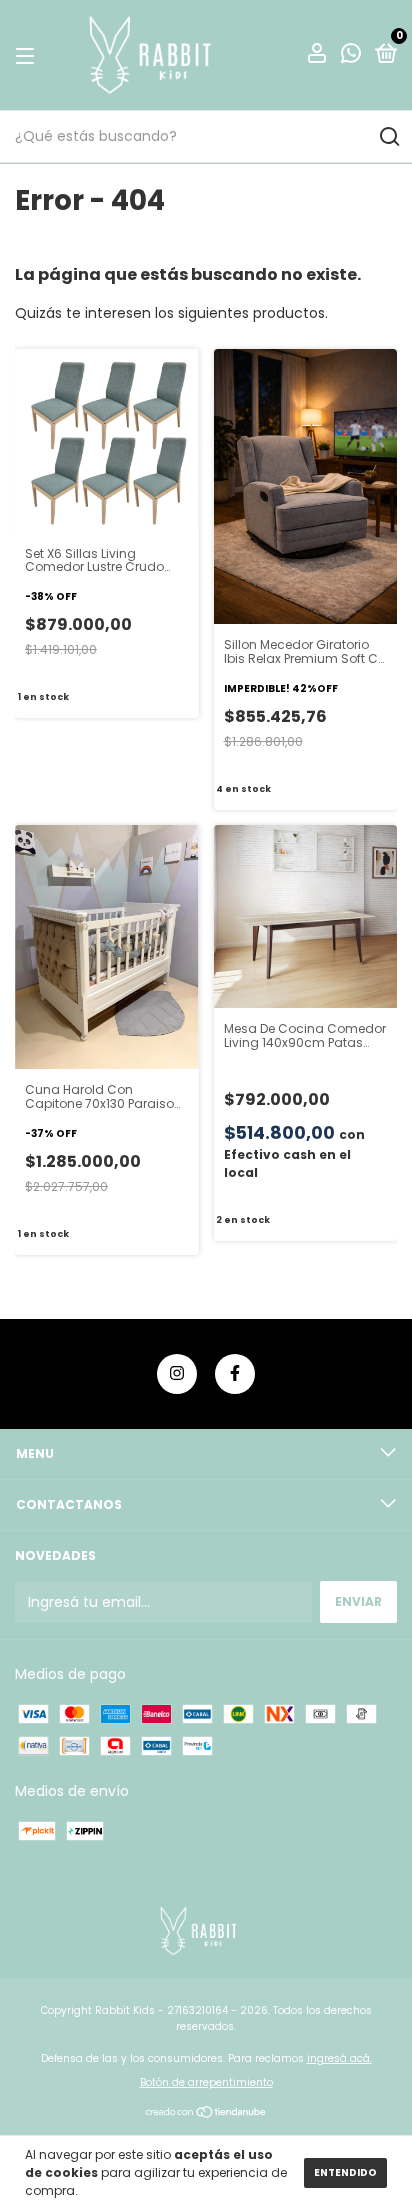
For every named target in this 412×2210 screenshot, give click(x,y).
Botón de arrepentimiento (206, 2082)
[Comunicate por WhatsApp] (351, 56)
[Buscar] (388, 137)
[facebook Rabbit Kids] (235, 1374)
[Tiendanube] (206, 2114)
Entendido (345, 2172)
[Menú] (28, 55)
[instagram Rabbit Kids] (177, 1374)
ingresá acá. (339, 2058)
